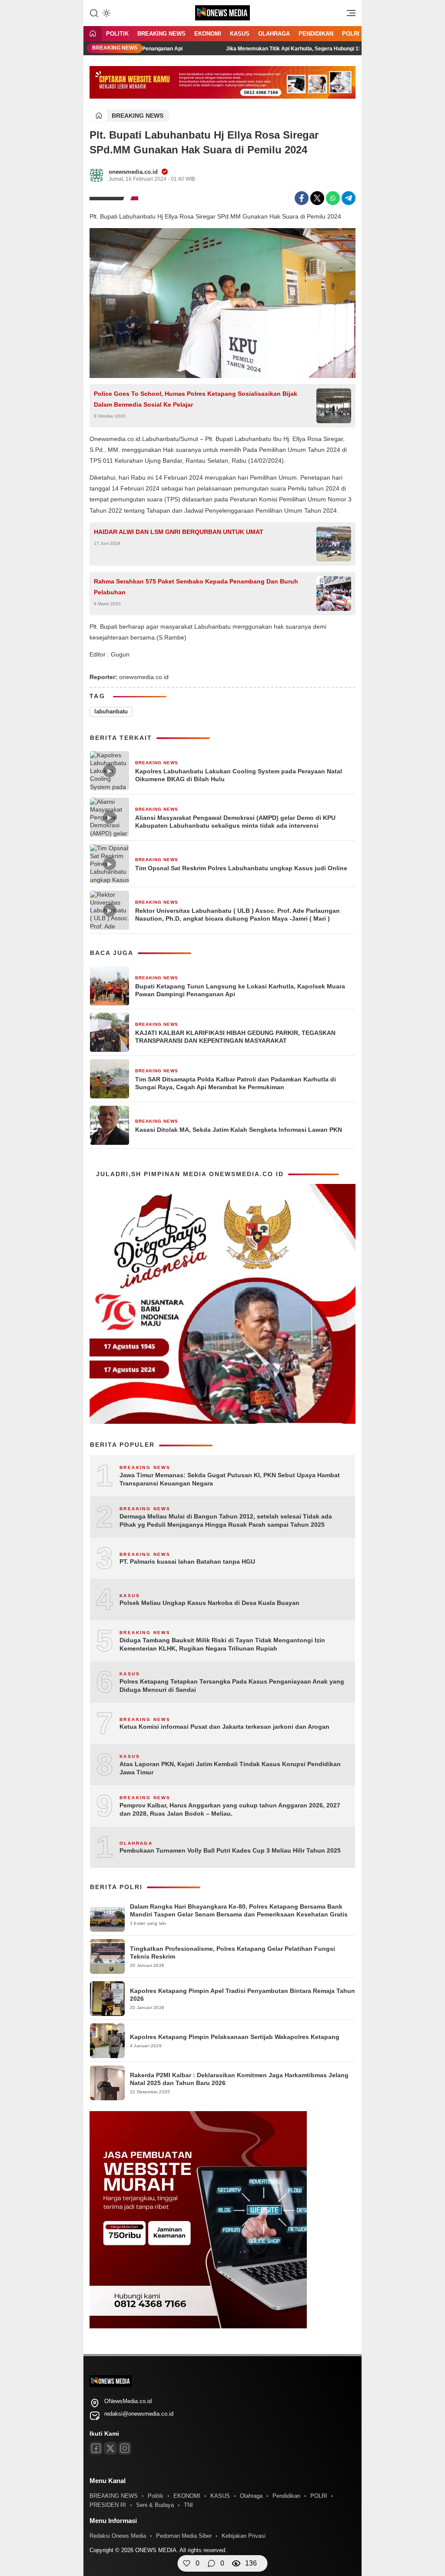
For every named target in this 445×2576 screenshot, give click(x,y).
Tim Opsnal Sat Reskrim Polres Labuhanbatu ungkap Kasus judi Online (241, 868)
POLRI (351, 34)
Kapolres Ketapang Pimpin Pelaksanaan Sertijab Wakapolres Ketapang (235, 2037)
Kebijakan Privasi (244, 2536)
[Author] (96, 175)
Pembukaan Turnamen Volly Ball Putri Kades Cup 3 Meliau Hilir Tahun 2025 (230, 1850)
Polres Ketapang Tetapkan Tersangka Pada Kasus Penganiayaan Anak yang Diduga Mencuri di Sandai (232, 1686)
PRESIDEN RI (108, 2505)
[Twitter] (317, 198)
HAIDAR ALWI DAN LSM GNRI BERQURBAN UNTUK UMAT (179, 532)
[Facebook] (302, 198)
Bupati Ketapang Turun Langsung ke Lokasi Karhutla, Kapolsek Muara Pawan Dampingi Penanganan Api (240, 990)
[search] (94, 13)
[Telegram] (349, 198)
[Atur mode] (106, 13)
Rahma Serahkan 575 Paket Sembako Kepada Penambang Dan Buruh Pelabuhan (196, 587)
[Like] (187, 2563)
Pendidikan (316, 34)
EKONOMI (208, 34)
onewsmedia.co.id (133, 172)
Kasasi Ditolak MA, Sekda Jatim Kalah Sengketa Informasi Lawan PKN (239, 1130)
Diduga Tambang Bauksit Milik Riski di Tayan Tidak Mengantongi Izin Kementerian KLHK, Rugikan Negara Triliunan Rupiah (222, 1644)
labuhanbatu (111, 711)
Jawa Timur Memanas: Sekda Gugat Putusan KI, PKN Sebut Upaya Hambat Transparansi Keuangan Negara (230, 1479)
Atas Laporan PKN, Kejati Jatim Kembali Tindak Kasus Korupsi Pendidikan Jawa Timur (230, 1768)
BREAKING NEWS (161, 34)
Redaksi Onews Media (118, 2536)
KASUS (240, 34)
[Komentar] (212, 2563)
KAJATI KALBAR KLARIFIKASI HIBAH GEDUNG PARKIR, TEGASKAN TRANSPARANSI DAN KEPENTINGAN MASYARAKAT (235, 1037)
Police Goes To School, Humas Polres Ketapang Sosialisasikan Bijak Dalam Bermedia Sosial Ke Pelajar (196, 399)
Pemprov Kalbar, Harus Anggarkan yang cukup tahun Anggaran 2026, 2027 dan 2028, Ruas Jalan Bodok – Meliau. (230, 1810)
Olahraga (274, 34)
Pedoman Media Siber (184, 2536)
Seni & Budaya (155, 2505)
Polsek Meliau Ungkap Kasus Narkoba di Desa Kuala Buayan (209, 1603)
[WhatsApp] (333, 198)
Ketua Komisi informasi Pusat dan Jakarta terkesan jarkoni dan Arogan (224, 1727)
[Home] (93, 34)
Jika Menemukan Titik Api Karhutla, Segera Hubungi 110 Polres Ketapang (279, 49)
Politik (117, 34)
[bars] (348, 15)
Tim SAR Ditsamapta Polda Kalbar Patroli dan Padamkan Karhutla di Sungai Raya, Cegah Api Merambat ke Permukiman (236, 1083)
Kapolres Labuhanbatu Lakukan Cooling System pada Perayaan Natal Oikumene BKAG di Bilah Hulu (239, 775)
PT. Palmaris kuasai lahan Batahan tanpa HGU (187, 1562)
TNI (188, 2505)
